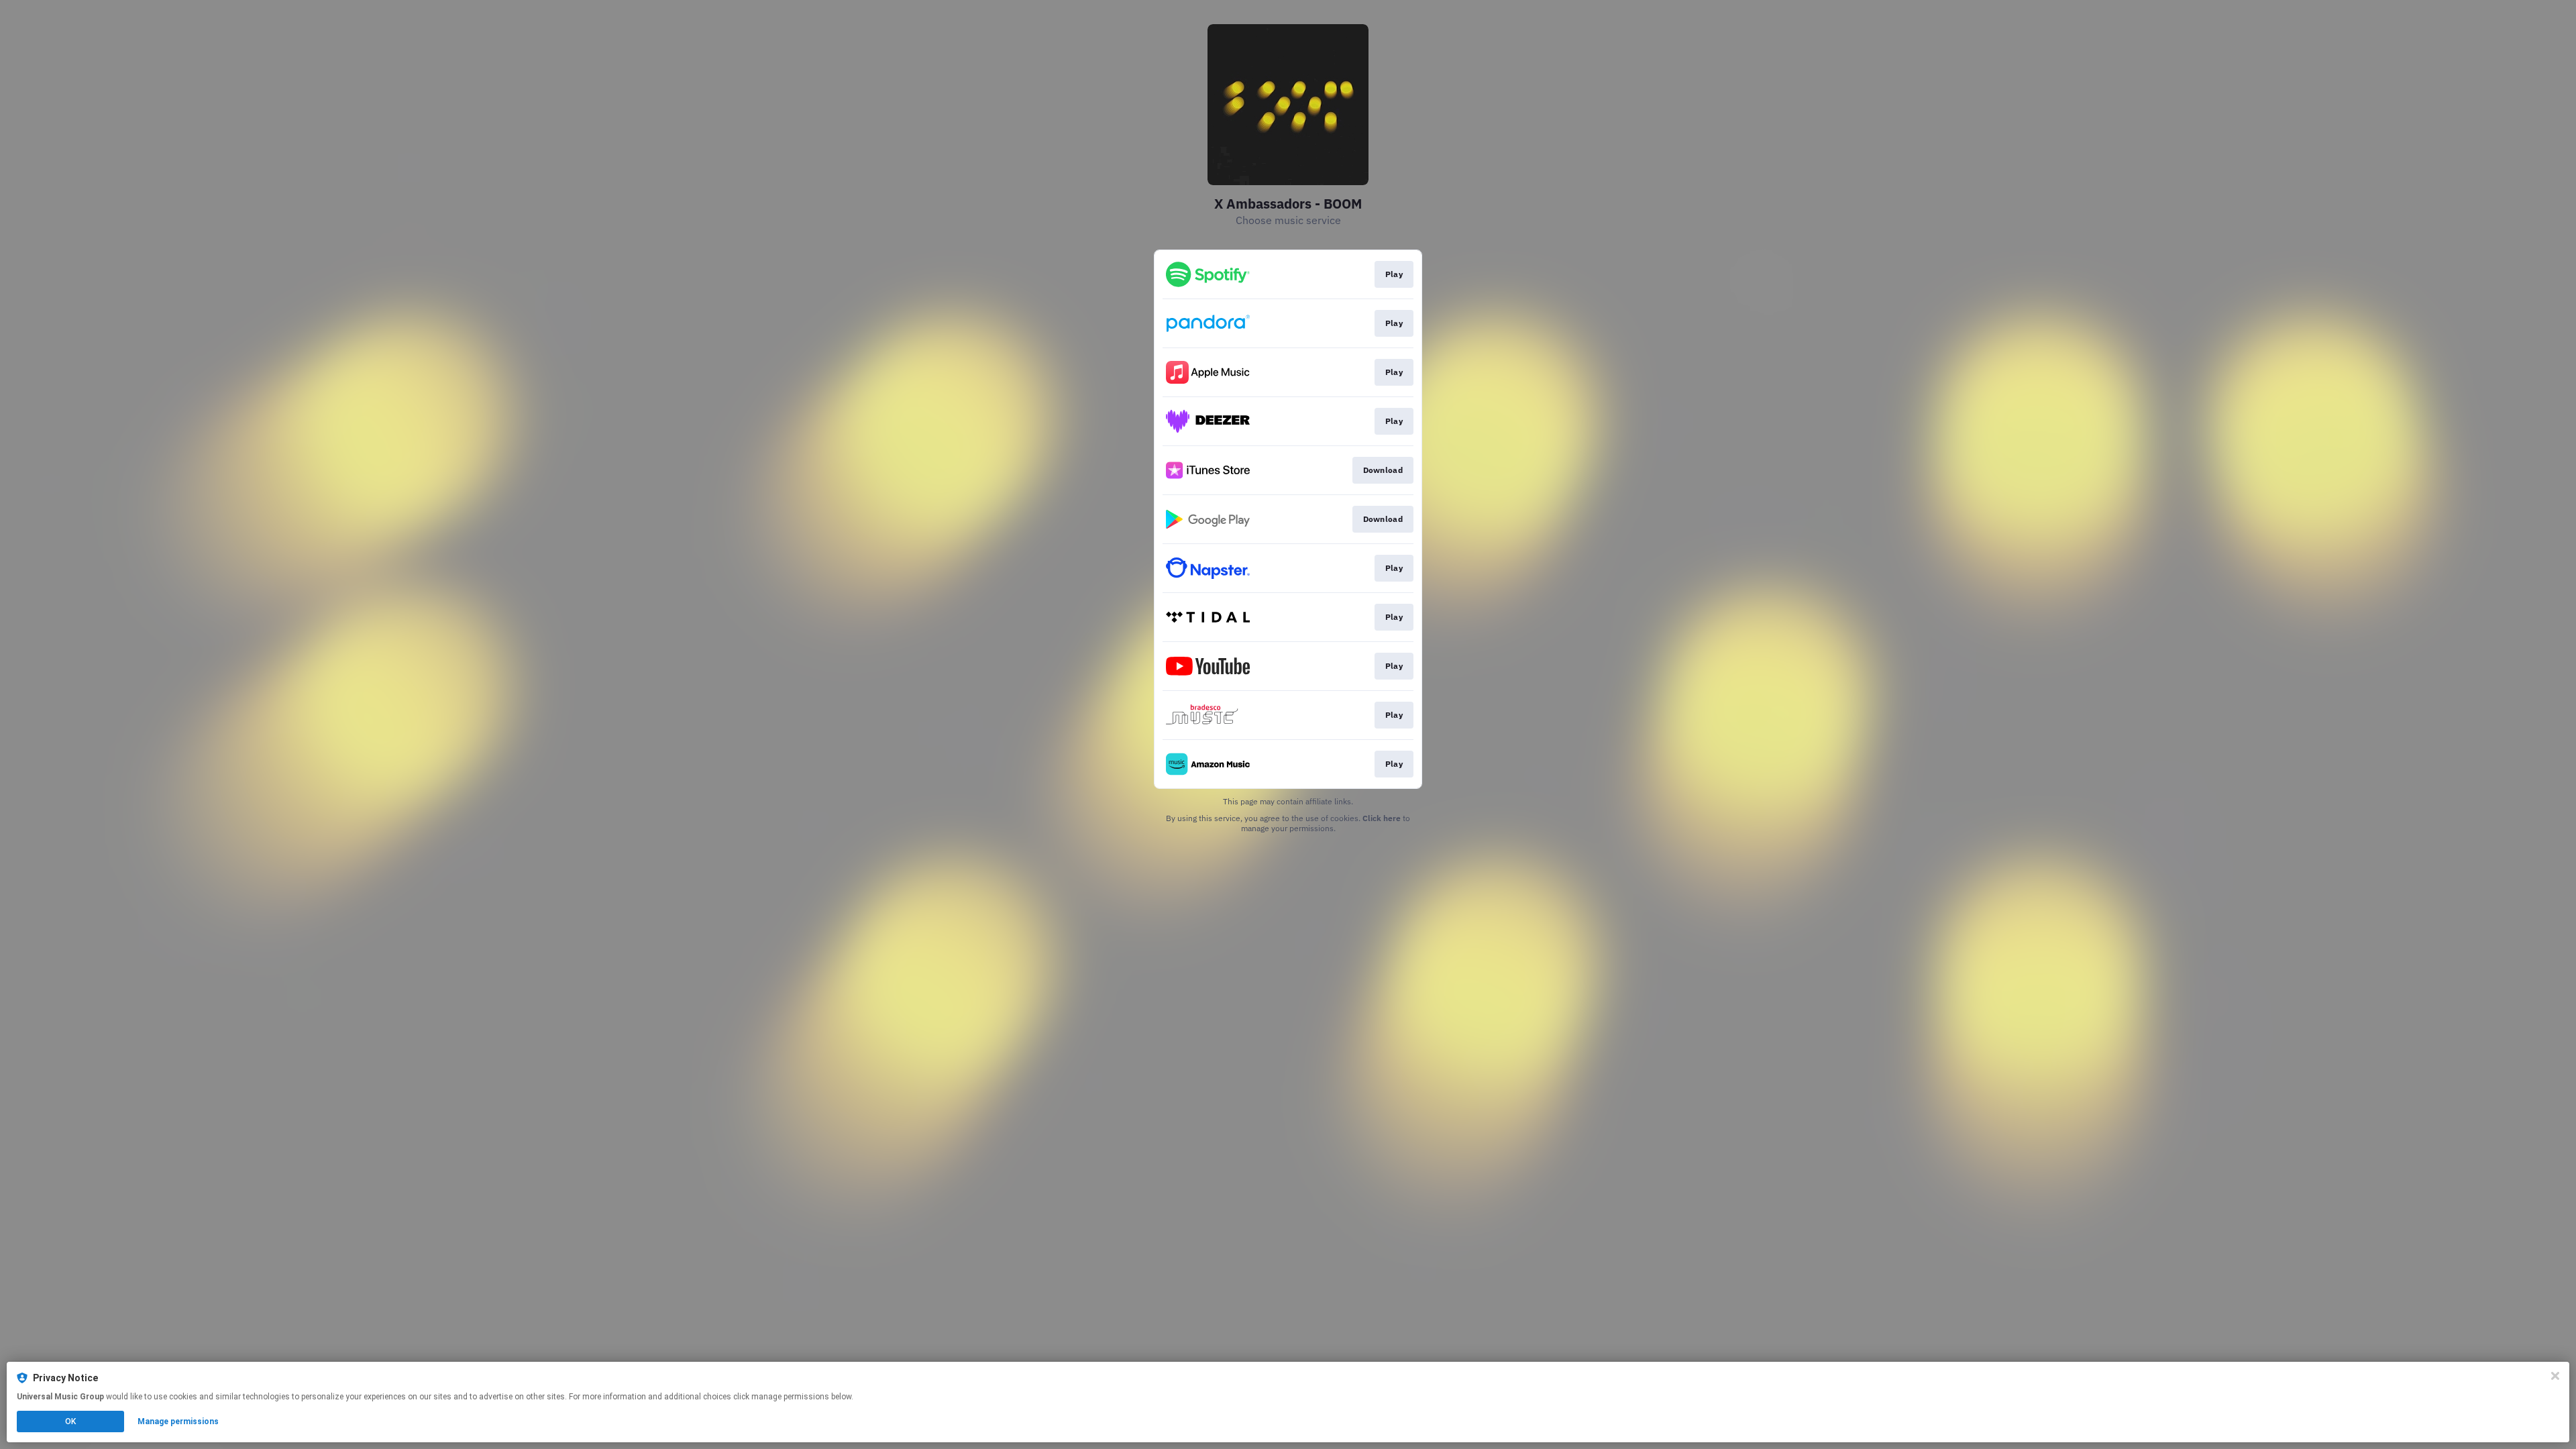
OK (70, 1421)
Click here (1382, 818)
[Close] (2555, 1376)
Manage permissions (178, 1421)
